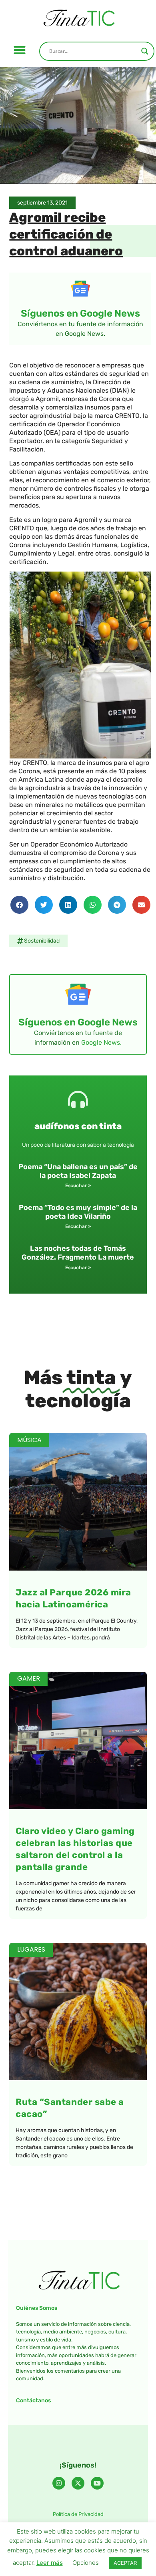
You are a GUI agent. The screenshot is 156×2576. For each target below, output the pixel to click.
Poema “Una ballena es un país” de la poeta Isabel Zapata (78, 1171)
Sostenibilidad (42, 941)
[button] (20, 50)
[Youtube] (97, 2483)
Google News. (101, 1042)
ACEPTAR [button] (125, 2563)
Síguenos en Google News (80, 313)
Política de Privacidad (78, 2514)
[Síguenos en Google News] (80, 289)
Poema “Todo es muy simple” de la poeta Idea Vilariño (78, 1212)
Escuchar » (78, 1186)
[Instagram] (59, 2483)
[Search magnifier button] (145, 51)
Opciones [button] (86, 2563)
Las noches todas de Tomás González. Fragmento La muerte (78, 1253)
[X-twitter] (78, 2483)
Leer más (50, 2563)
